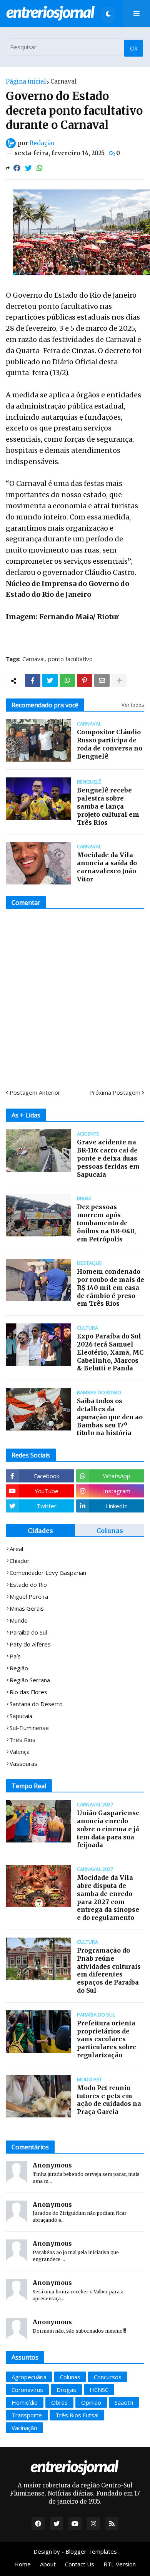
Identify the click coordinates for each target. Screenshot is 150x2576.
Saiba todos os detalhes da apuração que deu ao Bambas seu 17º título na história (110, 1417)
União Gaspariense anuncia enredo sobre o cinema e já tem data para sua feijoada (108, 1829)
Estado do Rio (28, 1584)
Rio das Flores (28, 1692)
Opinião (91, 2402)
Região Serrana (30, 1680)
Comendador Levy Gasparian (48, 1573)
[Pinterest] (85, 680)
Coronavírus (27, 2390)
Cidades (40, 1531)
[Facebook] (17, 168)
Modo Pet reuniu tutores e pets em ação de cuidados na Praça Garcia (109, 2100)
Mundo (19, 1620)
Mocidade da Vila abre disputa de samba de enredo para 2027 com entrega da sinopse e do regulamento (108, 1898)
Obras (59, 2402)
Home (22, 2564)
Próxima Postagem (115, 1092)
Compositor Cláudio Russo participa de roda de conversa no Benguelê (110, 744)
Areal (16, 1549)
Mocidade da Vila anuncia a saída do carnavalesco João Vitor (107, 867)
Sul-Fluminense (29, 1728)
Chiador (20, 1561)
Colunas (110, 1531)
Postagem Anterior (35, 1092)
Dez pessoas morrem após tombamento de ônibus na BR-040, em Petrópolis (106, 1223)
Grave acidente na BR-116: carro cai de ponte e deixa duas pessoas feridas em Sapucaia (108, 1158)
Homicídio (25, 2402)
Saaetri (124, 2402)
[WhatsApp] (40, 168)
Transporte (27, 2415)
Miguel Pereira (29, 1596)
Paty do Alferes (30, 1644)
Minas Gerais (27, 1608)
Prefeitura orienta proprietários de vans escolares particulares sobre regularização (107, 2039)
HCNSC (99, 2390)
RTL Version (120, 2564)
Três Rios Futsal (77, 2415)
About (48, 2564)
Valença (20, 1752)
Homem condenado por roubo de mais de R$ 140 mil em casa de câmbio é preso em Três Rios (111, 1287)
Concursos (108, 2377)
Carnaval (63, 81)
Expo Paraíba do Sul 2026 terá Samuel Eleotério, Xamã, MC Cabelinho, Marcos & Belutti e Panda (110, 1352)
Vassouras (23, 1764)
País (15, 1656)
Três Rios (22, 1740)
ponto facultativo (70, 659)
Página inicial (26, 81)
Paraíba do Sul (28, 1632)
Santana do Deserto (36, 1704)
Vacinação (24, 2428)
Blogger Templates (91, 2551)
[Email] (102, 680)
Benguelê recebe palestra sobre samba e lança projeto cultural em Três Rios (108, 806)
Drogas (66, 2390)
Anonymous (52, 2165)
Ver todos (133, 705)
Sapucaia (21, 1716)
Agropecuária (29, 2377)
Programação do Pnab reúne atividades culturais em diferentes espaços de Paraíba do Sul (109, 1970)
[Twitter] (28, 168)
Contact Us (80, 2564)
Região (19, 1668)
